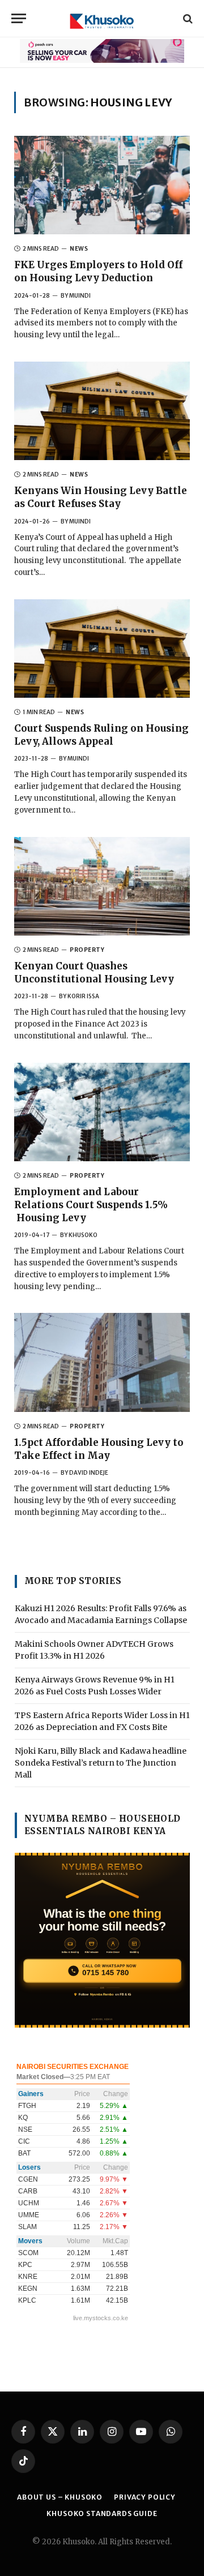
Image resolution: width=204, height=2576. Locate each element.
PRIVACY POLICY (145, 2497)
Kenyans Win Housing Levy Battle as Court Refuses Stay (101, 497)
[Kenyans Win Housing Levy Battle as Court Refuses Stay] (102, 411)
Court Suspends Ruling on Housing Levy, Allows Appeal (101, 735)
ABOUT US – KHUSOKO (60, 2497)
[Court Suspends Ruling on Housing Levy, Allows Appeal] (102, 649)
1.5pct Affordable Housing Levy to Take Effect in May (99, 1449)
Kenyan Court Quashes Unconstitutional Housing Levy (94, 973)
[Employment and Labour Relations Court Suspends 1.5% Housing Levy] (102, 1112)
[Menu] (19, 18)
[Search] (187, 18)
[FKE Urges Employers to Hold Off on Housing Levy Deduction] (102, 185)
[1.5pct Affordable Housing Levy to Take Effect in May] (102, 1362)
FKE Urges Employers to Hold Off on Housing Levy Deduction (98, 271)
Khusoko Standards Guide (102, 2513)
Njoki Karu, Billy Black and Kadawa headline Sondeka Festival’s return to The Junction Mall (101, 1763)
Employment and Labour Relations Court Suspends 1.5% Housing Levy (91, 1205)
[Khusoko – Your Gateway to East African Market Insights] (102, 18)
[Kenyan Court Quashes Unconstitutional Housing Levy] (102, 886)
